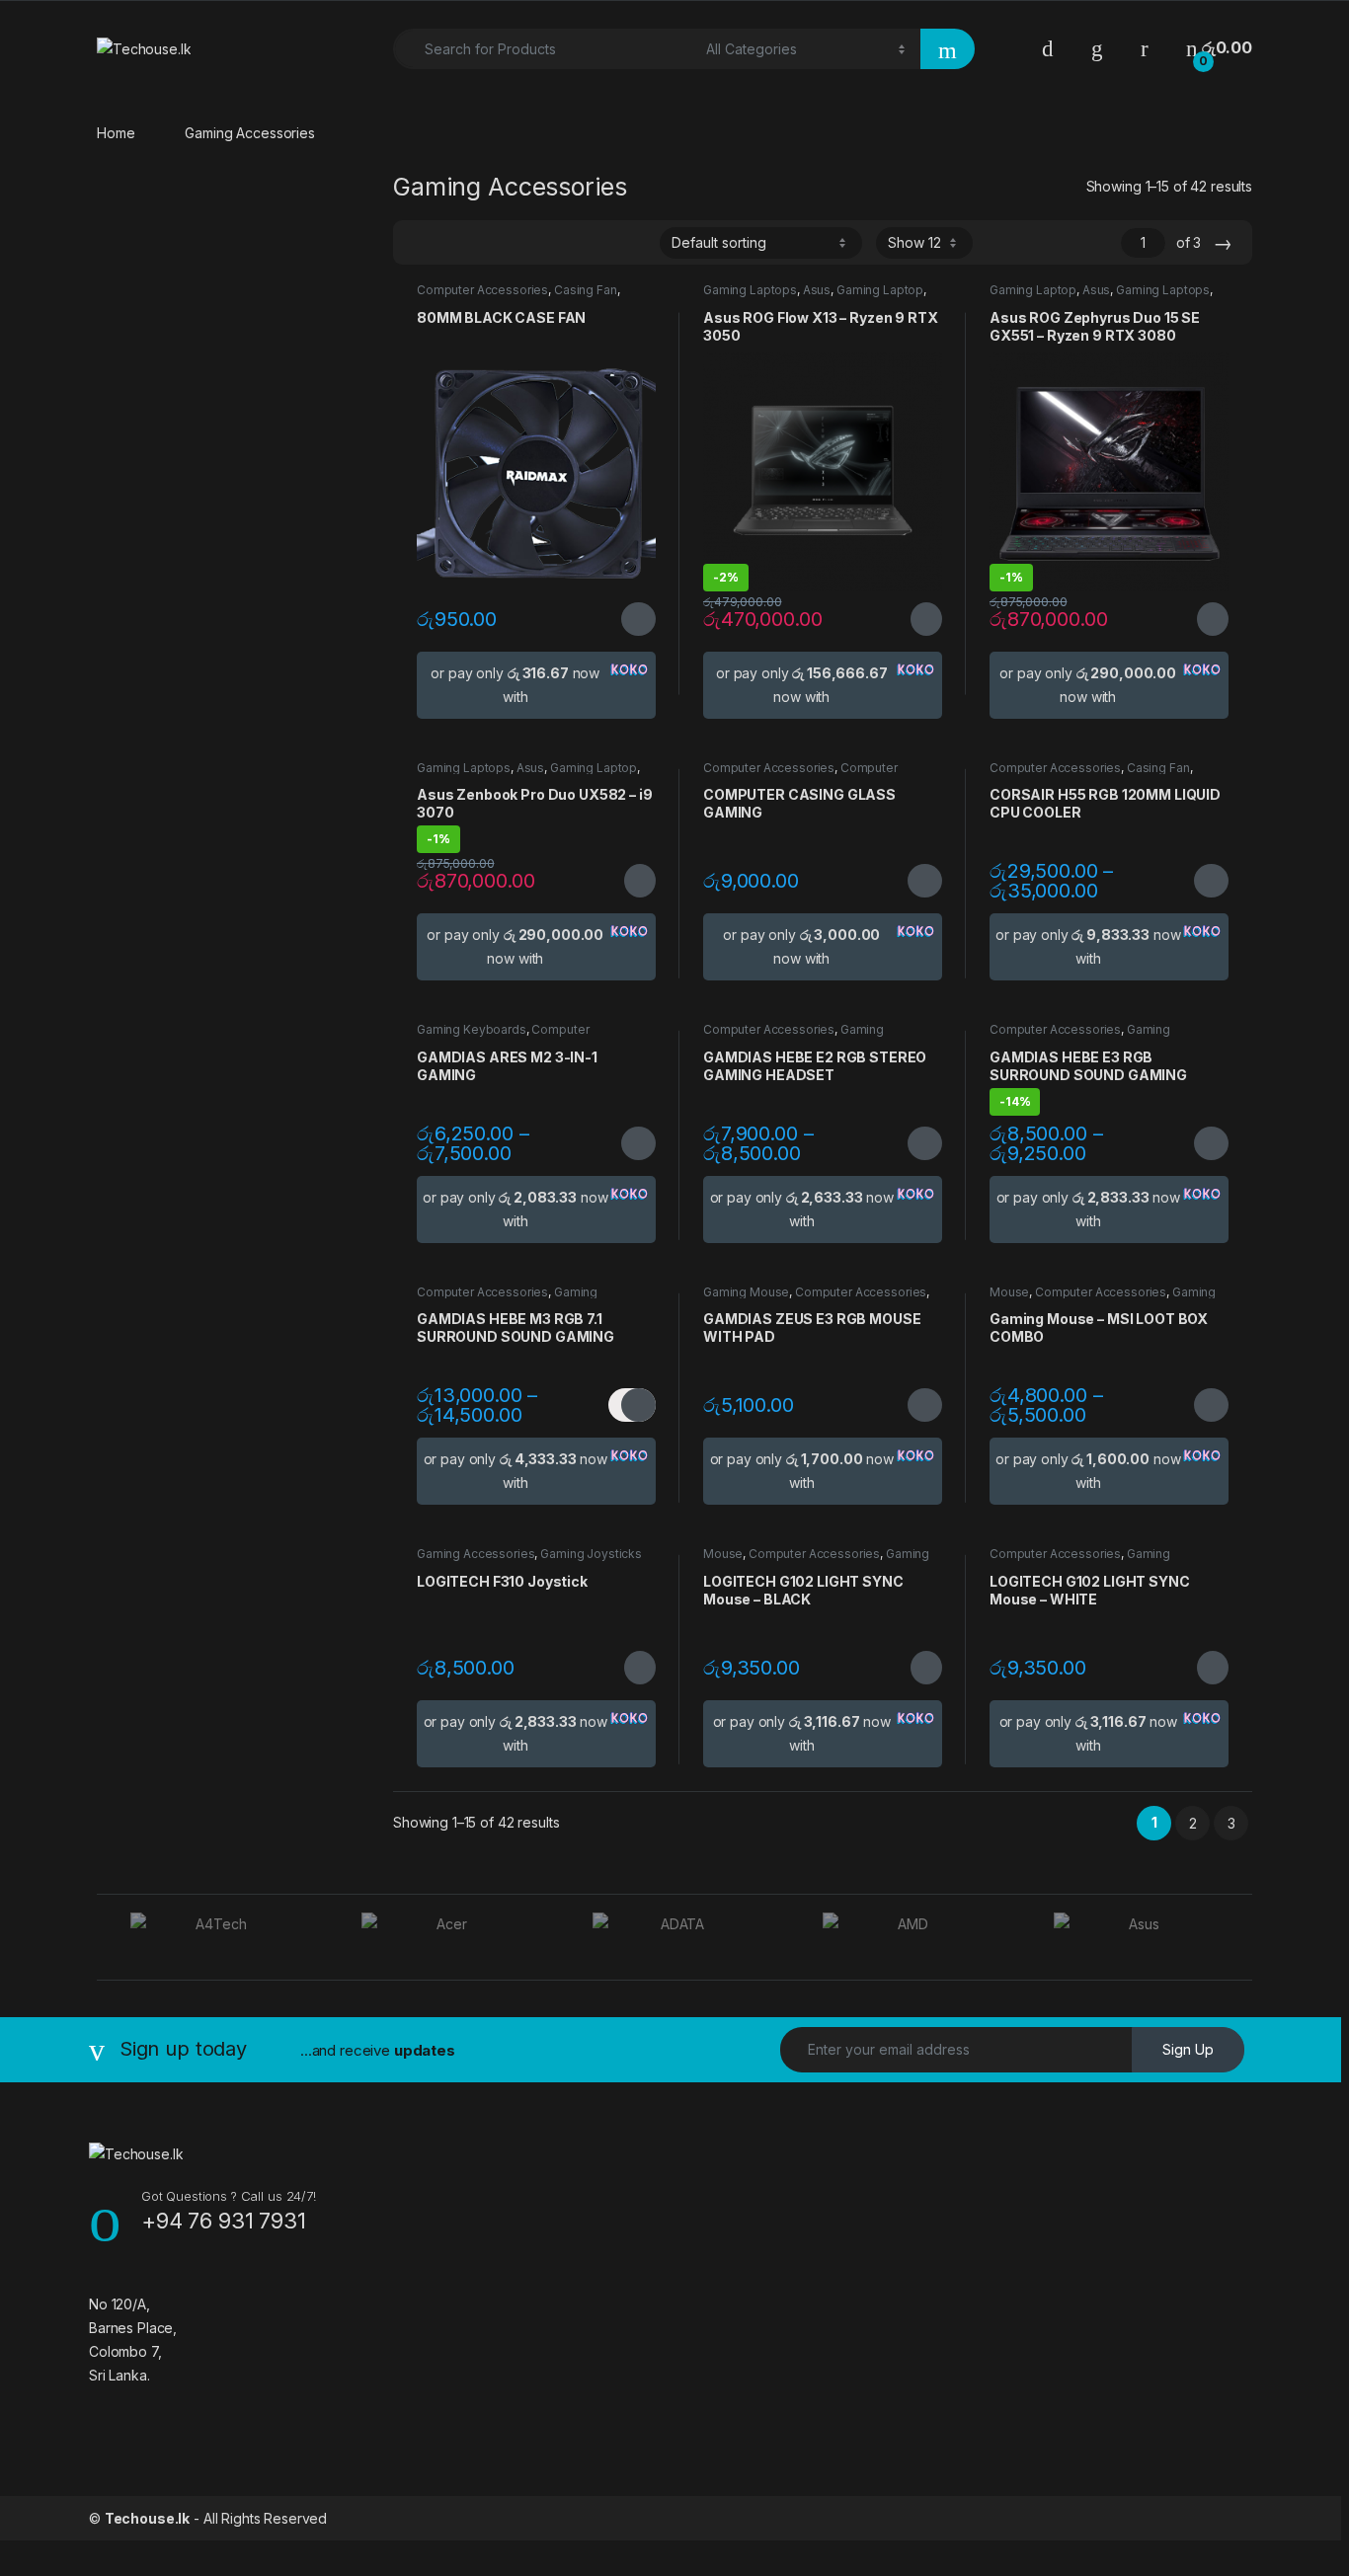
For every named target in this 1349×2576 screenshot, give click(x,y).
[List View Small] (506, 243)
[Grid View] (420, 243)
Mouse (1009, 1292)
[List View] (477, 243)
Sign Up (1188, 2049)
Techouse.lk (147, 2518)
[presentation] (1247, 1939)
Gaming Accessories (476, 1554)
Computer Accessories (482, 290)
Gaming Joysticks (591, 1554)
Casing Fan (586, 290)
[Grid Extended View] (448, 243)
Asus (817, 290)
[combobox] (544, 49)
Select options (632, 619)
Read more (925, 619)
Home (116, 133)
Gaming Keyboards (472, 1029)
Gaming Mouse (746, 1292)
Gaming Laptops (750, 290)
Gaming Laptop (880, 290)
